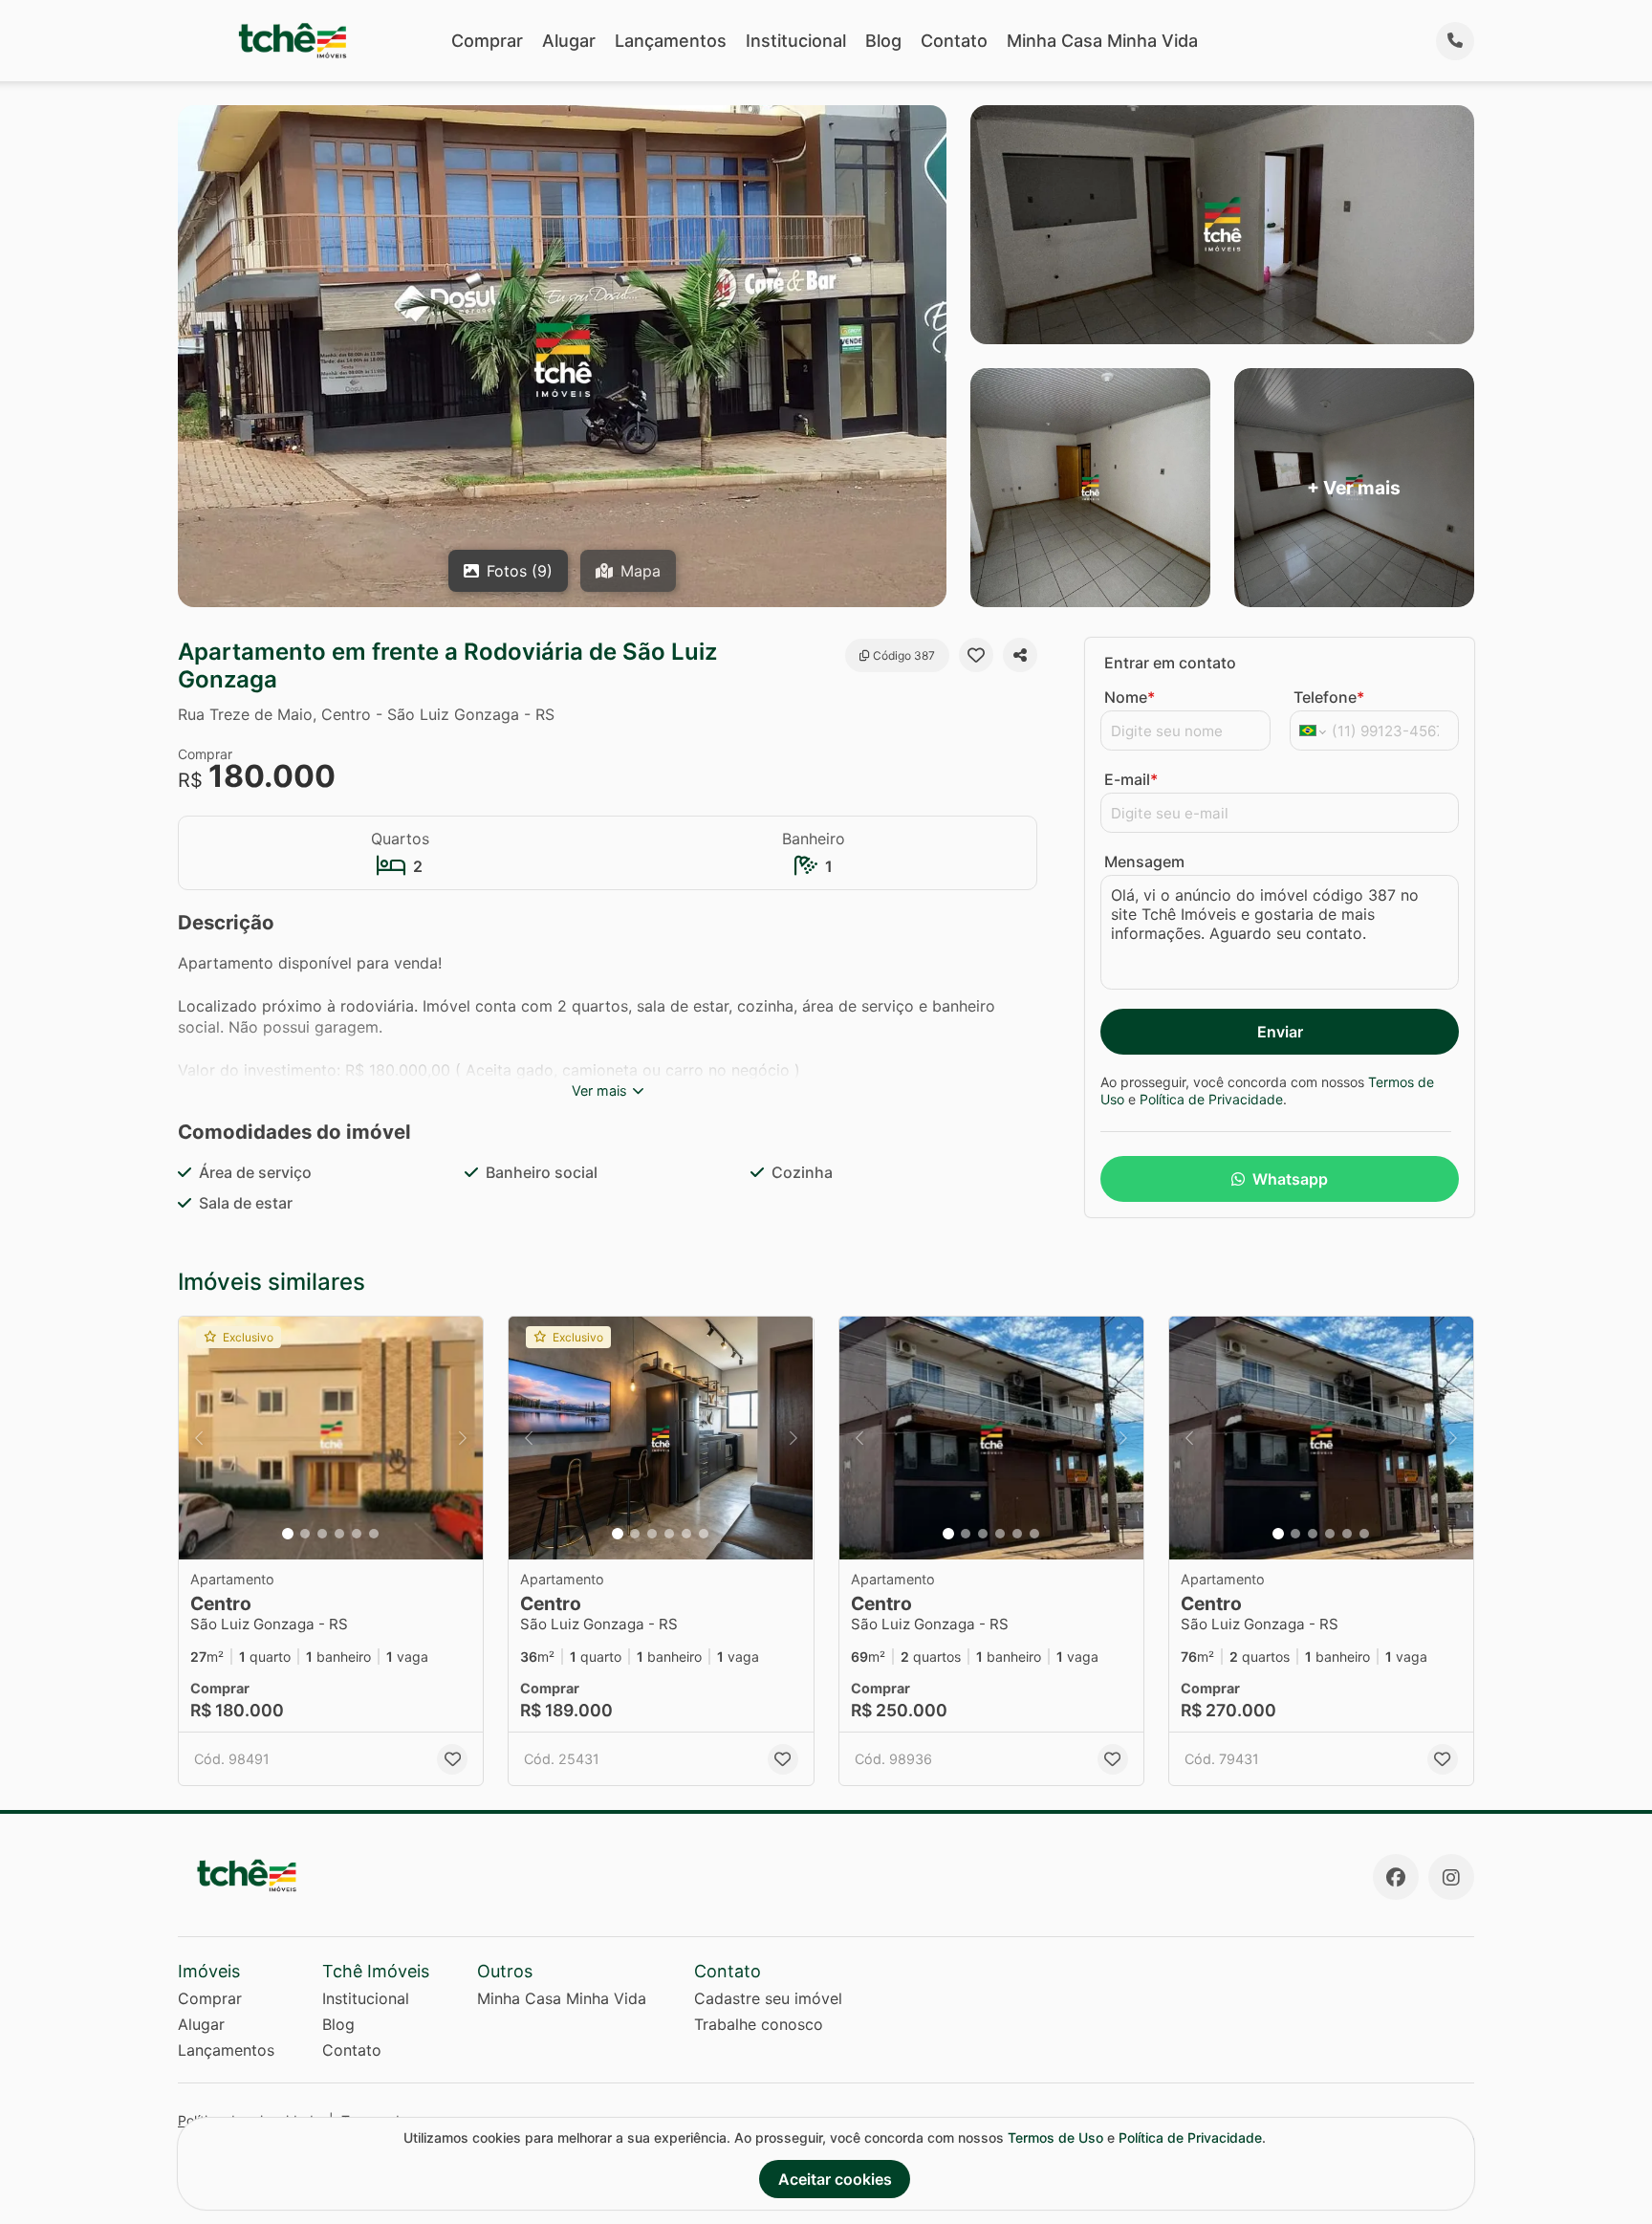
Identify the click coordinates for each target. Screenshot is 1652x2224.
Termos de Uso (1055, 2137)
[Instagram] (1451, 1877)
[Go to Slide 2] (305, 1534)
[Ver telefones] (1455, 41)
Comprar (487, 41)
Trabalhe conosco (759, 2024)
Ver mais (599, 1090)
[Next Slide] (463, 1439)
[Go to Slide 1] (288, 1534)
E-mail (1131, 779)
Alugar (569, 41)
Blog (883, 41)
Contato (954, 41)
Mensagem (1144, 861)
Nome (1130, 697)
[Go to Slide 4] (339, 1534)
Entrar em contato (1170, 663)
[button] (331, 1439)
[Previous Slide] (199, 1439)
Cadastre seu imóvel (768, 1998)
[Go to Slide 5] (357, 1534)
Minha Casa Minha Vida (1102, 41)
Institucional (796, 41)
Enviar (1280, 1032)
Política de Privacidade (1211, 1099)
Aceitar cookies (835, 2179)
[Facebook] (1396, 1877)
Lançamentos (671, 41)
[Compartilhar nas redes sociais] (1020, 655)
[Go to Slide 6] (374, 1534)
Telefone (1329, 697)
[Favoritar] (976, 655)
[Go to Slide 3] (322, 1534)
